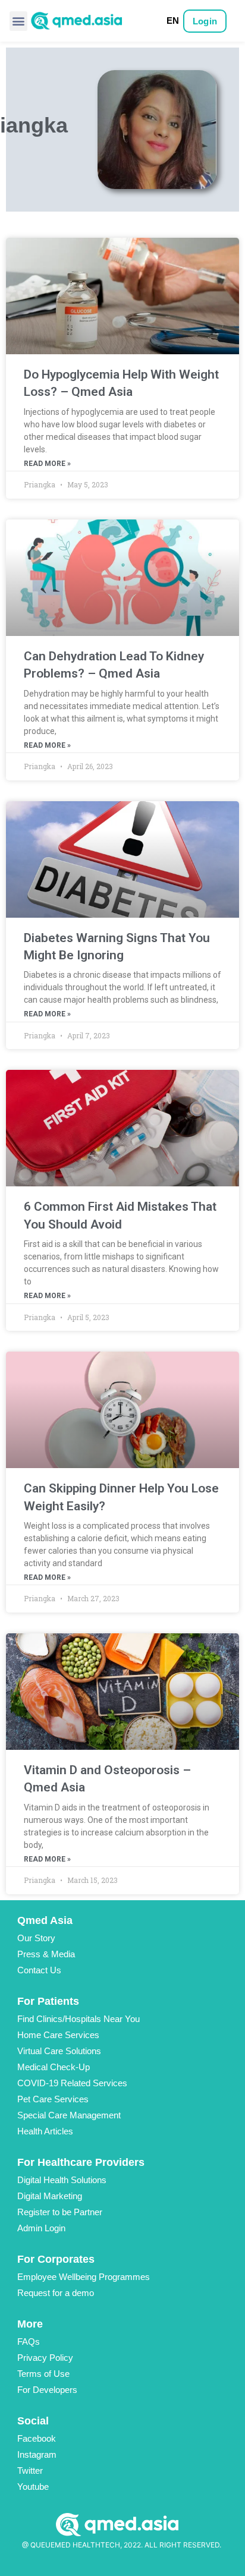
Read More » (47, 464)
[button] (18, 21)
